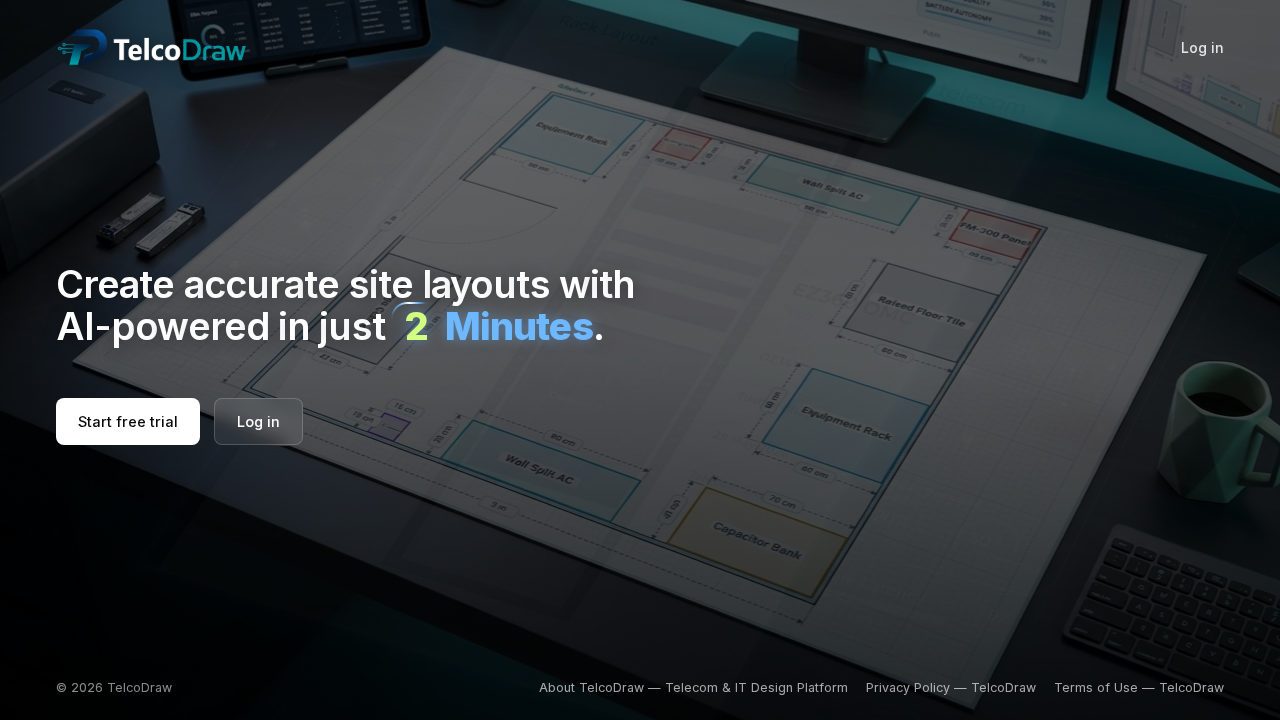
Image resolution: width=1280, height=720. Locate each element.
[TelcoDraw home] (152, 47)
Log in (1202, 47)
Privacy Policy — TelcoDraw (951, 687)
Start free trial (128, 421)
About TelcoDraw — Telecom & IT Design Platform (693, 687)
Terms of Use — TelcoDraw (1139, 687)
